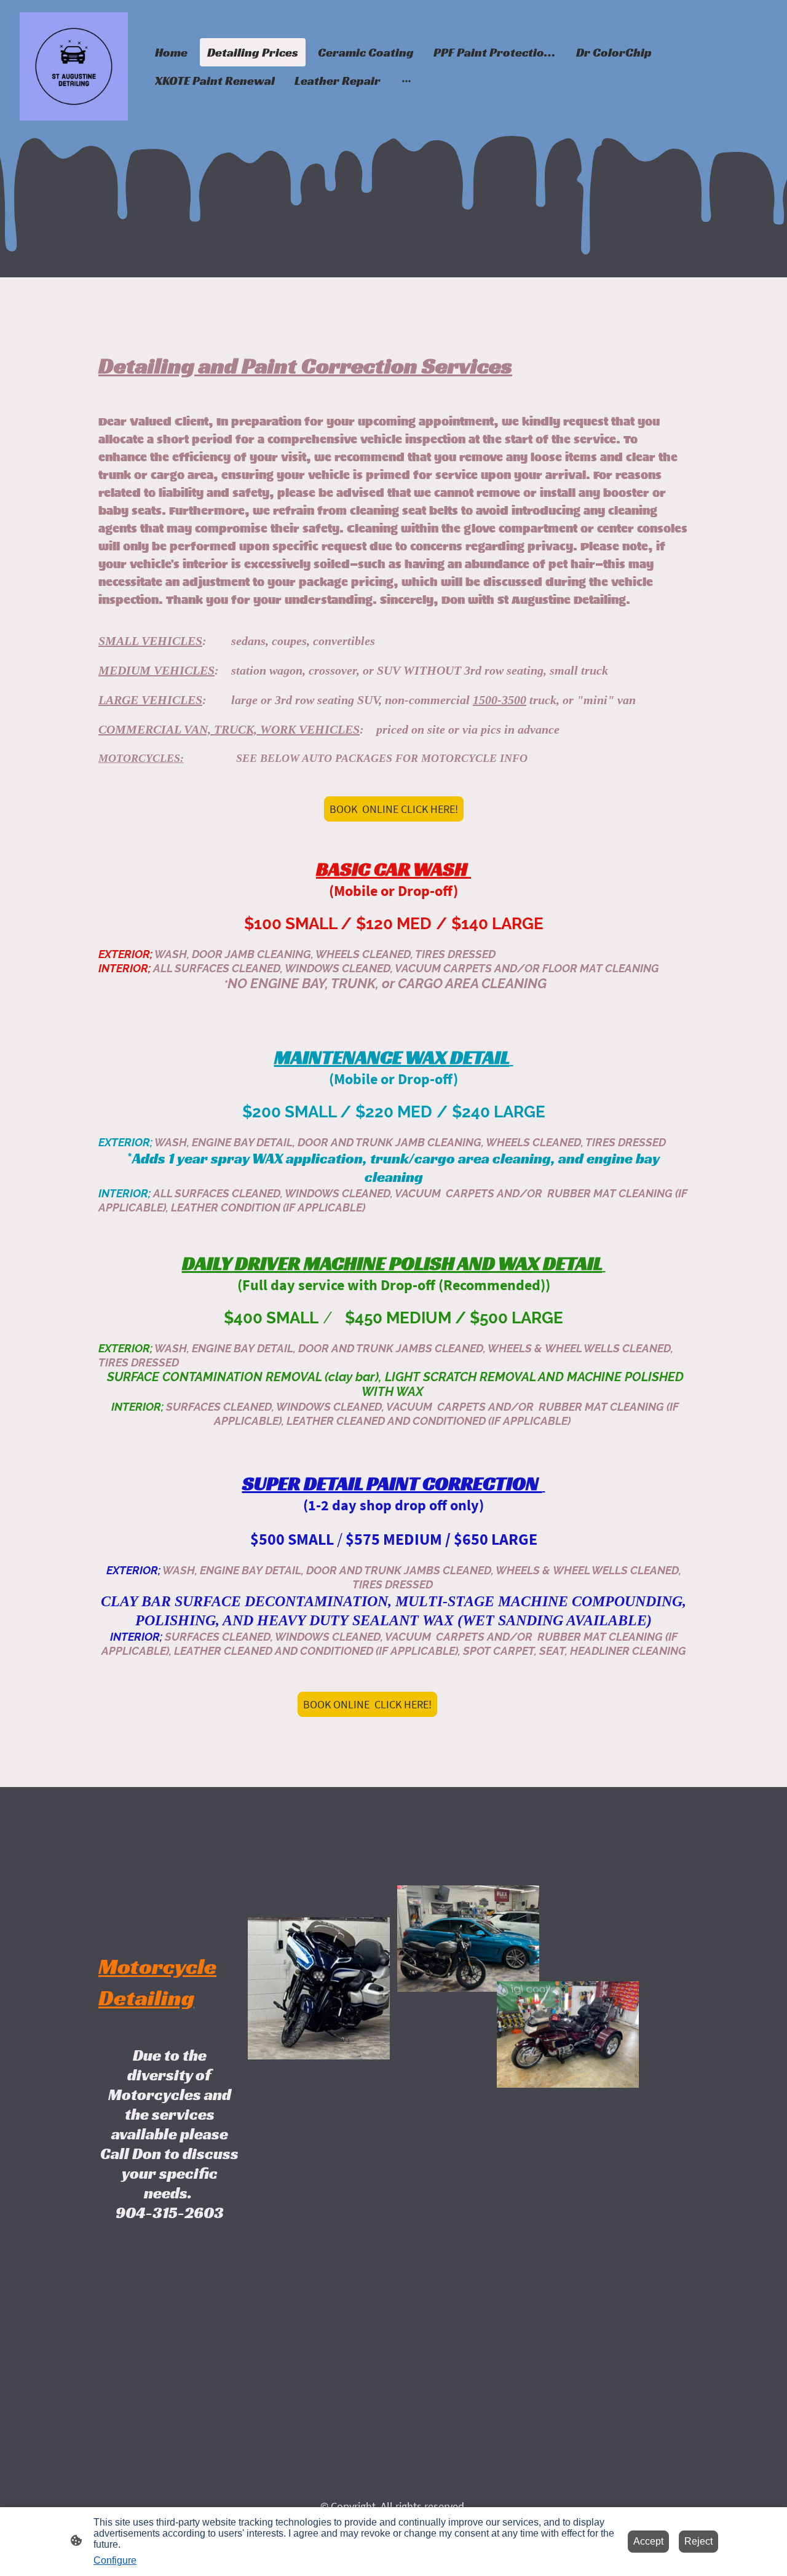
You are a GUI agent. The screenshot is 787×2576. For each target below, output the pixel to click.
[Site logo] (74, 66)
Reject (698, 2541)
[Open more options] (406, 81)
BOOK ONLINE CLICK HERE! (394, 809)
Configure (115, 2560)
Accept (648, 2541)
